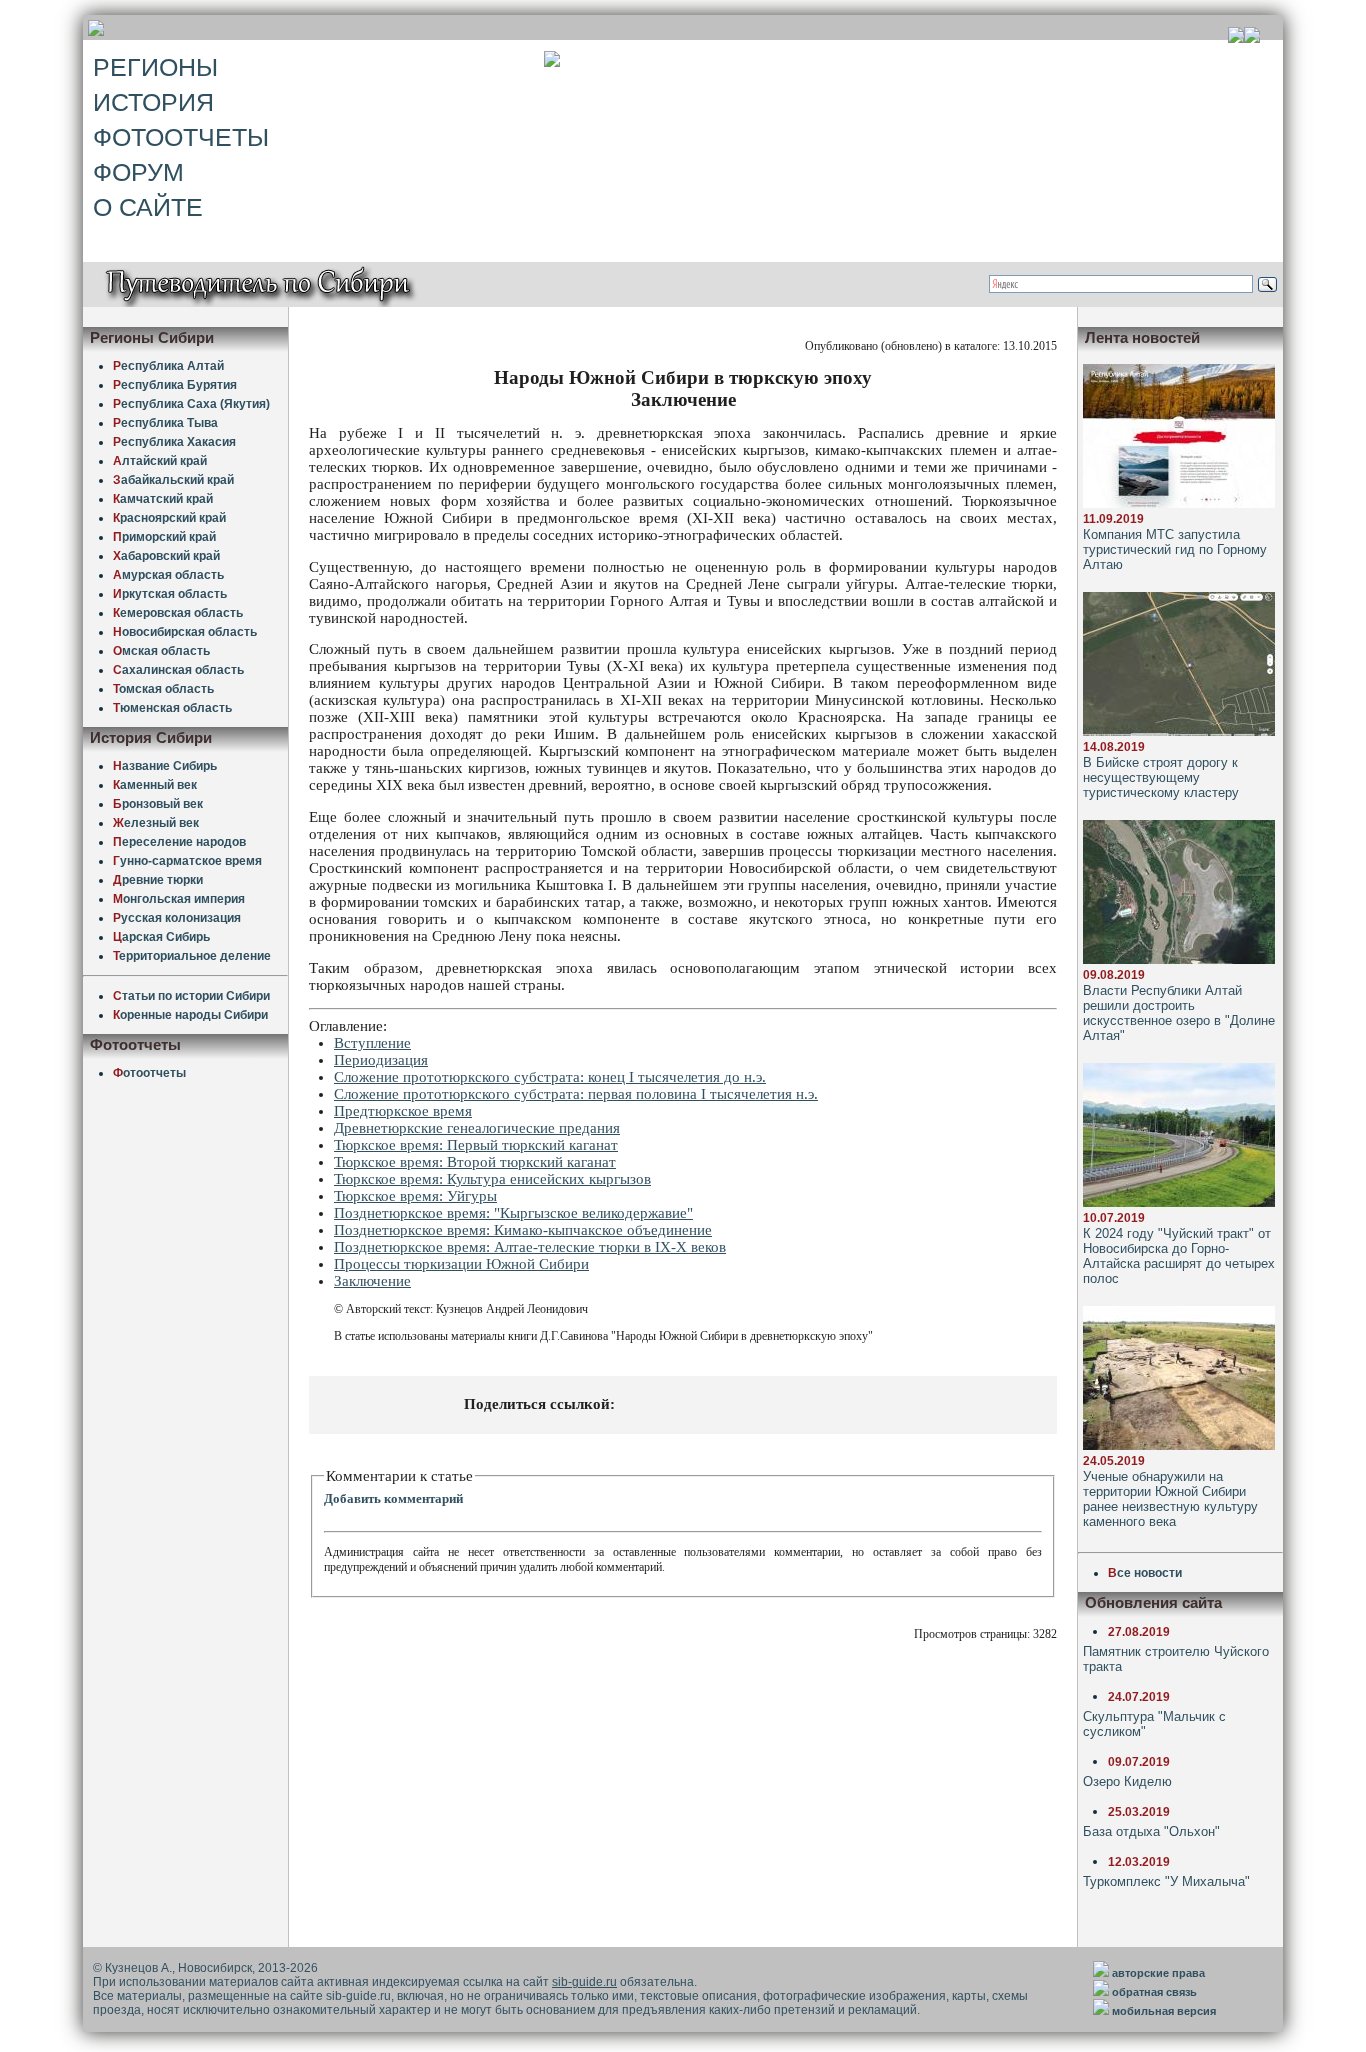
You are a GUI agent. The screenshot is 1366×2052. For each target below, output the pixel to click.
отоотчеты (149, 1073)
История (153, 102)
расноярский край (169, 518)
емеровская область (178, 613)
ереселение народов (179, 842)
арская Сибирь (161, 937)
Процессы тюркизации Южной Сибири (461, 1264)
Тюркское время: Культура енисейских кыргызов (492, 1179)
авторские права (1158, 1973)
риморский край (164, 537)
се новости (1145, 1573)
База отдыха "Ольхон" (1151, 1831)
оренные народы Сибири (190, 1015)
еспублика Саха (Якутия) (191, 404)
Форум (138, 172)
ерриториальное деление (192, 956)
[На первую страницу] (1236, 37)
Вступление (372, 1043)
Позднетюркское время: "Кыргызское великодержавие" (513, 1213)
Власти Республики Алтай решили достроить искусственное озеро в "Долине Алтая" (1179, 1013)
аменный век (155, 785)
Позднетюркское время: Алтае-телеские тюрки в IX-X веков (530, 1247)
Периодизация (381, 1060)
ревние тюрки (158, 880)
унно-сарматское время (187, 861)
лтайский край (160, 461)
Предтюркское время (403, 1111)
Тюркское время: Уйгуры (415, 1196)
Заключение (372, 1281)
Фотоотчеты (181, 137)
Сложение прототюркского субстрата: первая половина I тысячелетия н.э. (576, 1094)
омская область (163, 689)
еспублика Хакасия (174, 442)
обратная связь (1154, 1992)
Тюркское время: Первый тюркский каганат (476, 1145)
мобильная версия (1164, 2011)
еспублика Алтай (168, 366)
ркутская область (170, 594)
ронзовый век (158, 804)
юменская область (172, 708)
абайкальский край (173, 480)
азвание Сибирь (165, 766)
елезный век (156, 823)
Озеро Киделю (1127, 1781)
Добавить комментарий (393, 1498)
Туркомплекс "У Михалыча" (1166, 1881)
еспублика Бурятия (175, 385)
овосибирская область (185, 632)
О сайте (148, 207)
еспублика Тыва (165, 423)
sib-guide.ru (584, 1982)
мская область (161, 651)
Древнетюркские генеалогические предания (477, 1128)
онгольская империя (179, 899)
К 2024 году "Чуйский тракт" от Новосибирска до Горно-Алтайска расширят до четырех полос (1179, 1256)
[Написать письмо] (1252, 37)
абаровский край (166, 556)
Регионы (155, 67)
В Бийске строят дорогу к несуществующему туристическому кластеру (1161, 777)
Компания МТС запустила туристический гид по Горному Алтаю (1175, 549)
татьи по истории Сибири (191, 996)
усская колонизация (177, 918)
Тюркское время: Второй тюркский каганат (475, 1162)
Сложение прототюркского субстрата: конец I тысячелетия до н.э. (550, 1077)
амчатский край (163, 499)
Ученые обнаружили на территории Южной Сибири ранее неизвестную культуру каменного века (1170, 1499)
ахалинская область (178, 670)
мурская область (168, 575)
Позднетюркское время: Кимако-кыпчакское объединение (523, 1230)
